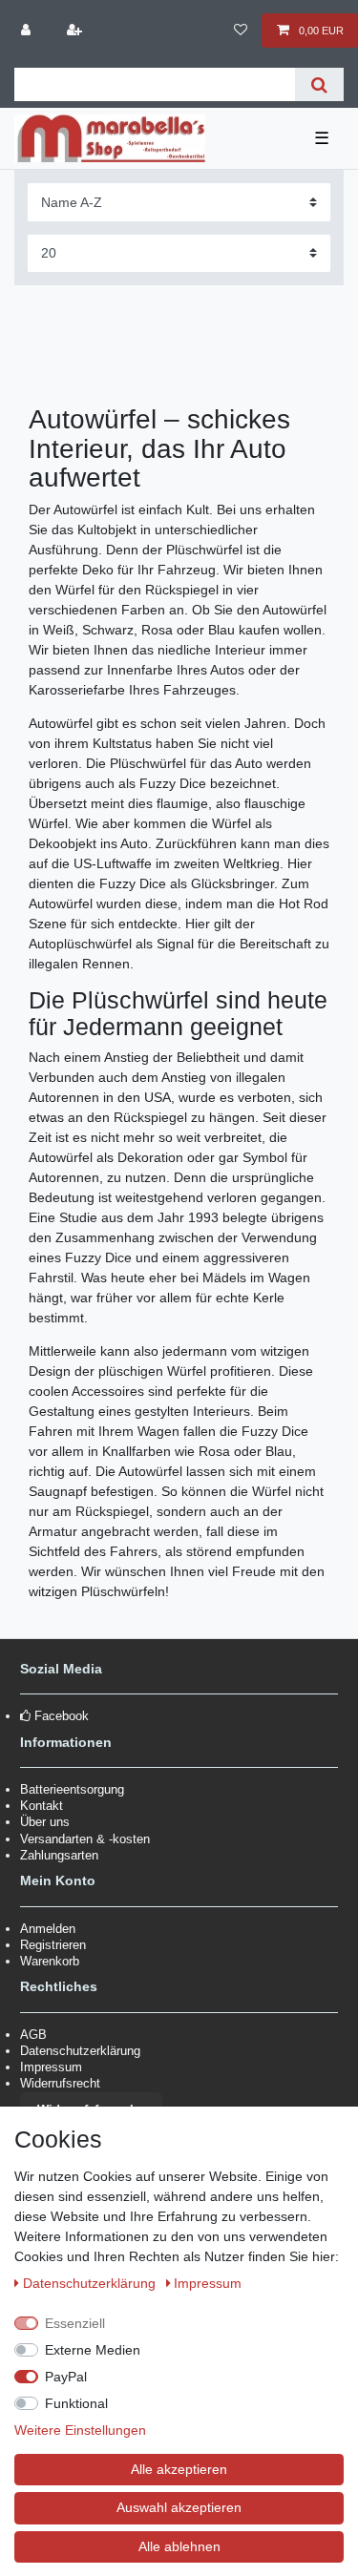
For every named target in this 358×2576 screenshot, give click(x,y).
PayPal (66, 2377)
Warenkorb (50, 1961)
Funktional (76, 2403)
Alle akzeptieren (179, 2469)
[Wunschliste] (240, 31)
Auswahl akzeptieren (179, 2507)
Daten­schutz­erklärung (91, 2283)
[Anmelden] (28, 31)
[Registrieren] (75, 31)
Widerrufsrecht (60, 2083)
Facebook (62, 1716)
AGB (33, 2035)
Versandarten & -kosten (85, 1839)
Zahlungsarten (59, 1855)
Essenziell (75, 2323)
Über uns (45, 1822)
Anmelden (48, 1929)
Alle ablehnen (179, 2546)
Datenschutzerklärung (80, 2051)
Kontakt (42, 1806)
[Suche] (319, 84)
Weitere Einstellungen (80, 2430)
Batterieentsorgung (72, 1789)
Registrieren (53, 1945)
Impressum (51, 2067)
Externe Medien (93, 2350)
